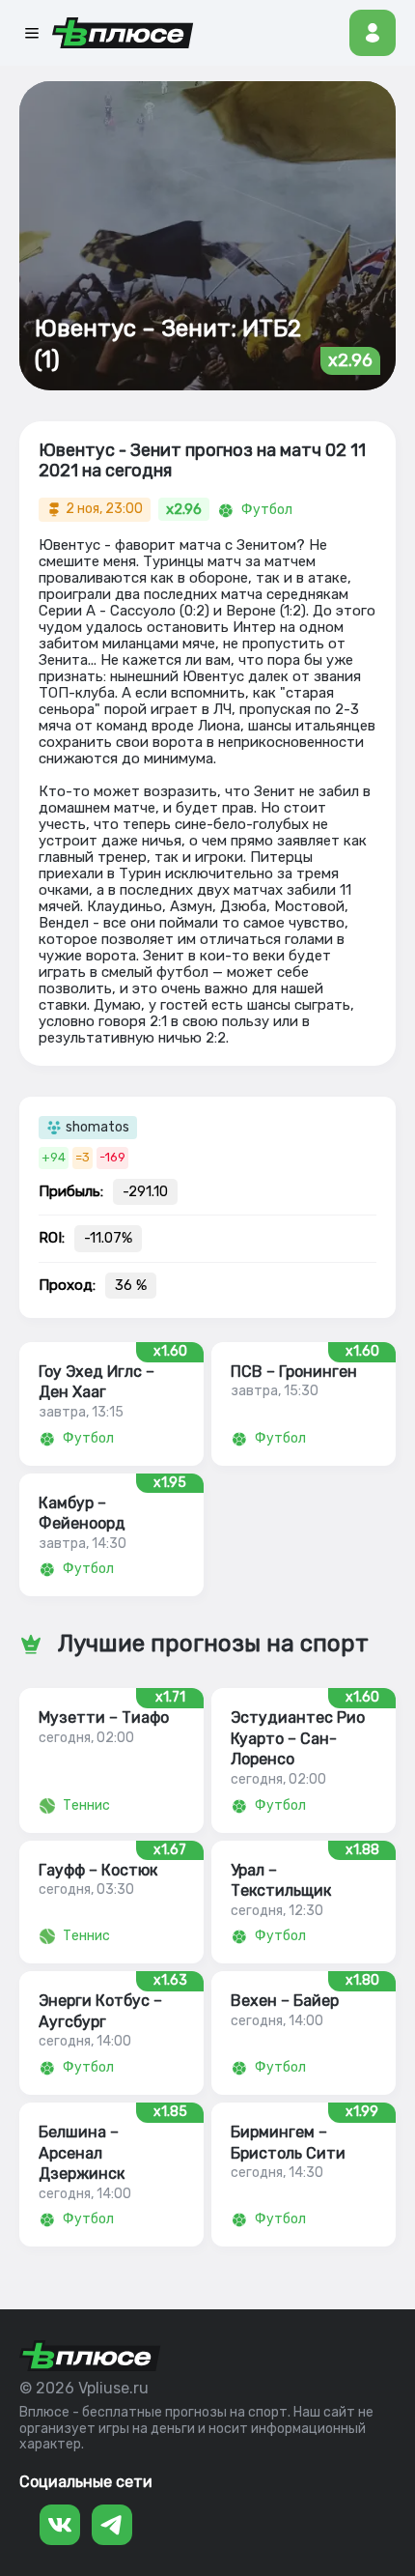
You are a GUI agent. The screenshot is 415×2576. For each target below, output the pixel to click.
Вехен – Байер (285, 2001)
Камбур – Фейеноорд (82, 1513)
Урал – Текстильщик (281, 1880)
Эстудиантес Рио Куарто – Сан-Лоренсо (298, 1738)
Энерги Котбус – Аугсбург (100, 2011)
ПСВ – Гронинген (294, 1372)
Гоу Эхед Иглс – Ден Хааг (97, 1382)
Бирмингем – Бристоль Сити (288, 2142)
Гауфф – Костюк (98, 1870)
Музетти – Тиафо (104, 1717)
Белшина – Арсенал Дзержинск (82, 2153)
